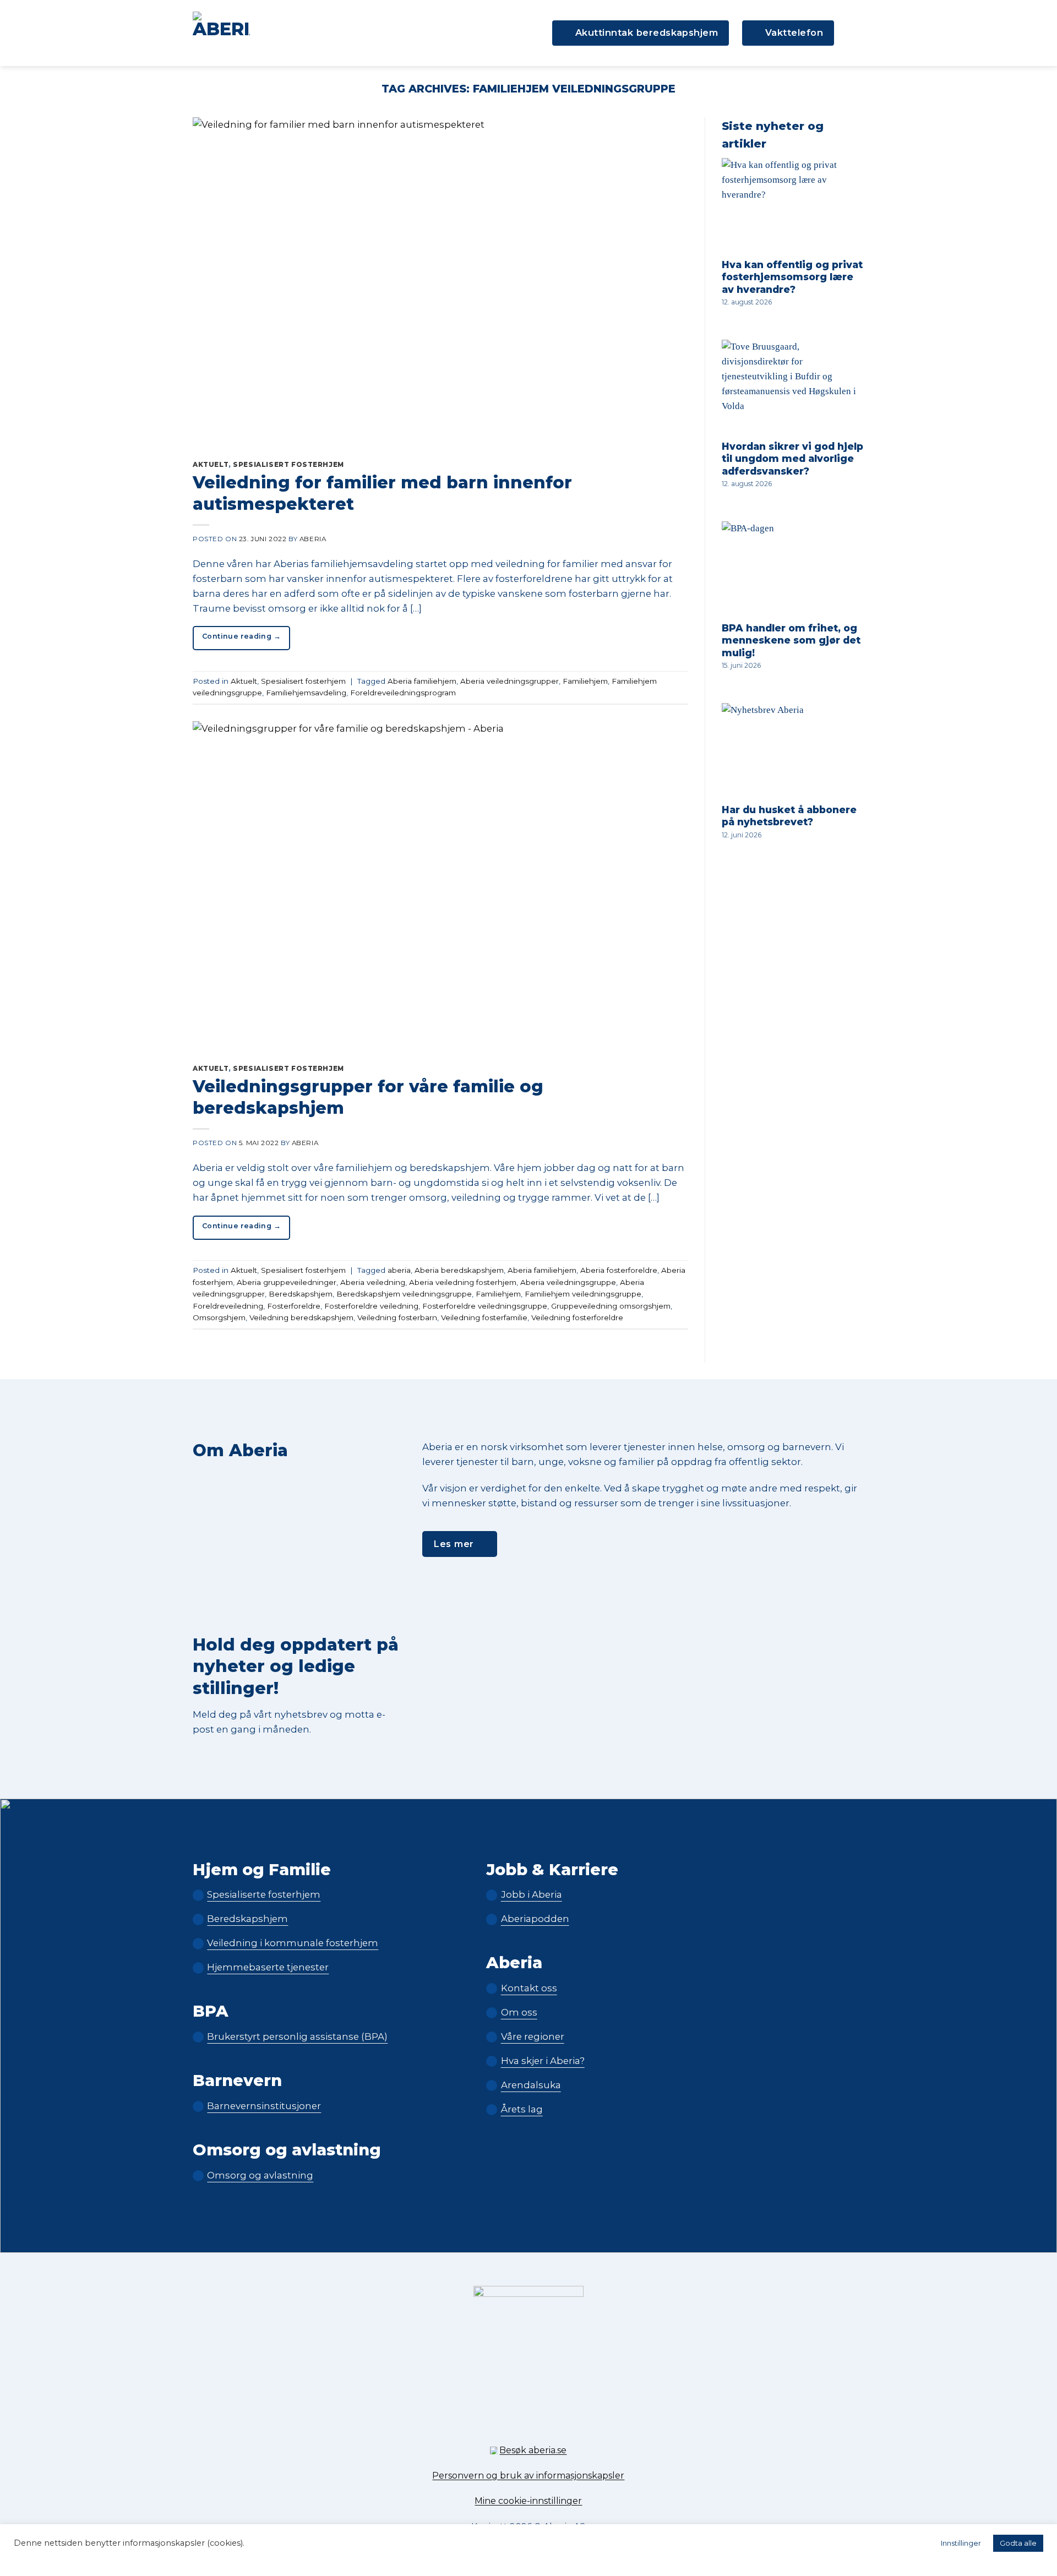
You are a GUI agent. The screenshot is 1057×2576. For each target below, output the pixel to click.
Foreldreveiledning (228, 1306)
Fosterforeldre (294, 1306)
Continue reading (241, 636)
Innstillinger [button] (961, 2543)
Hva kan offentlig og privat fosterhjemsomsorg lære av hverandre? (792, 277)
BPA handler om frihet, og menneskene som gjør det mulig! (791, 640)
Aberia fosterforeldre (619, 1270)
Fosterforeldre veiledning (371, 1306)
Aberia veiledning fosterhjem (463, 1282)
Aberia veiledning (373, 1282)
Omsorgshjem (219, 1317)
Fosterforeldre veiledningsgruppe (485, 1306)
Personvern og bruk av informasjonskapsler (528, 2476)
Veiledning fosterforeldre (577, 1317)
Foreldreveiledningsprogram (403, 693)
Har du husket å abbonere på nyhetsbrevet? (789, 816)
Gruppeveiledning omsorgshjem (611, 1306)
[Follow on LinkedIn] (547, 2424)
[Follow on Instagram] (510, 2424)
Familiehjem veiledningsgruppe (583, 1294)
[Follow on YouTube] (567, 2424)
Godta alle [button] (1018, 2543)
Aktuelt (211, 465)
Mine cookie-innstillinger (528, 2501)
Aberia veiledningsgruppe (568, 1282)
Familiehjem (585, 681)
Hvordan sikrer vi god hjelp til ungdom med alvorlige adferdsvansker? (792, 459)
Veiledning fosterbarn (397, 1317)
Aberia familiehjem (422, 681)
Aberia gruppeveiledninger (287, 1282)
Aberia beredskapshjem (459, 1270)
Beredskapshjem (301, 1294)
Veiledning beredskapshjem (301, 1317)
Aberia (313, 539)
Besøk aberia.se (533, 2450)
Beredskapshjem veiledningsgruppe (404, 1294)
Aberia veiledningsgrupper (510, 681)
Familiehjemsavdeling (306, 693)
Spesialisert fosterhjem (288, 465)
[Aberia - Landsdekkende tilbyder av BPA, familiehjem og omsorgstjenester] (221, 33)
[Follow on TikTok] (528, 2424)
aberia (399, 1270)
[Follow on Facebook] (490, 2424)
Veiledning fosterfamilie (484, 1317)
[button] (856, 33)
